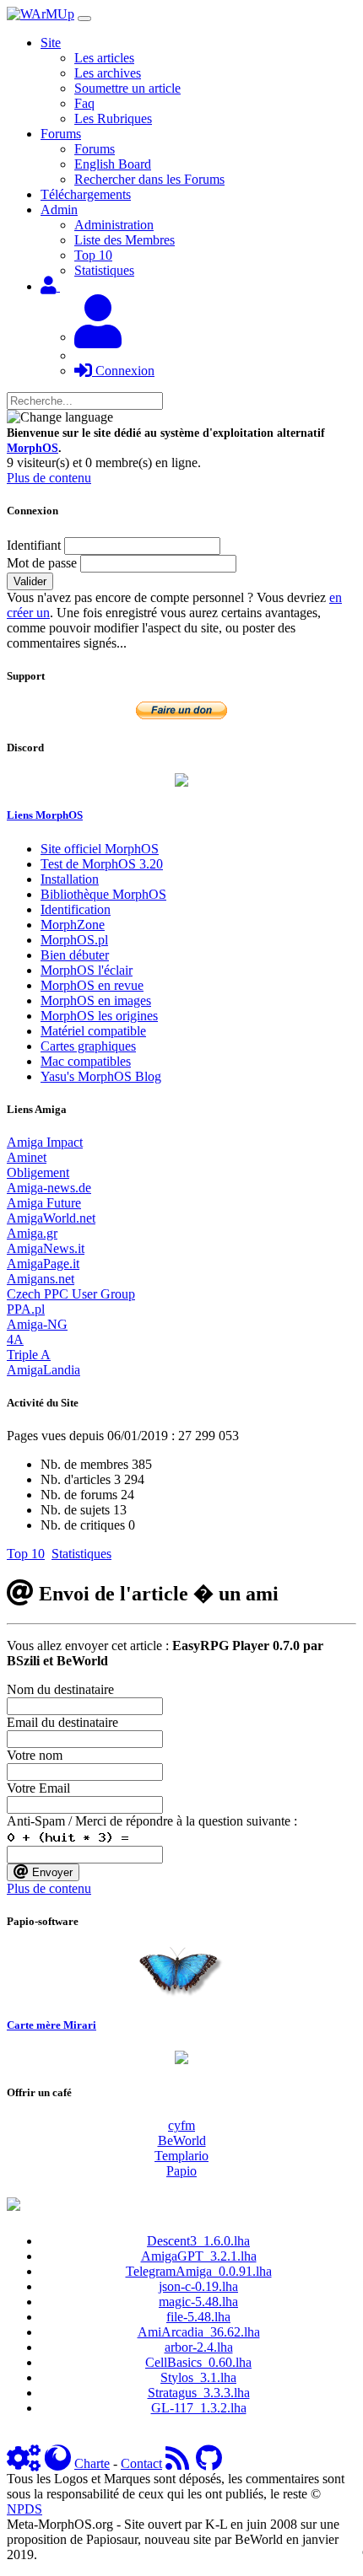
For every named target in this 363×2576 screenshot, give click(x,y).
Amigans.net (41, 1279)
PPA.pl (26, 1309)
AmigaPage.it (43, 1264)
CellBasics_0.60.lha (198, 2362)
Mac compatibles (86, 1061)
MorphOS (33, 448)
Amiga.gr (32, 1233)
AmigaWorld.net (51, 1218)
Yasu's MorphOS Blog (101, 1076)
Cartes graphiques (88, 1046)
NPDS (24, 2509)
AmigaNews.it (46, 1248)
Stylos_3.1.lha (198, 2377)
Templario (181, 2156)
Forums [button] (61, 134)
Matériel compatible (93, 1031)
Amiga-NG (37, 1324)
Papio (181, 2171)
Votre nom (35, 1755)
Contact (141, 2463)
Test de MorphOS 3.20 (102, 864)
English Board (113, 164)
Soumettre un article (127, 88)
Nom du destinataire (60, 1689)
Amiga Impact (45, 1142)
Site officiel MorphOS (100, 849)
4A (15, 1339)
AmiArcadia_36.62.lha (199, 2332)
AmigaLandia (43, 1370)
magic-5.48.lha (198, 2302)
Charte (92, 2463)
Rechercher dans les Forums (149, 179)
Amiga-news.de (49, 1188)
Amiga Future (44, 1203)
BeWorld (182, 2140)
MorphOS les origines (99, 1016)
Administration (114, 225)
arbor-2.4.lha (199, 2347)
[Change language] (60, 417)
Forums (95, 149)
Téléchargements (86, 194)
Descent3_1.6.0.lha (198, 2241)
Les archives (108, 73)
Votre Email (38, 1788)
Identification (76, 909)
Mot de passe (42, 563)
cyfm (181, 2125)
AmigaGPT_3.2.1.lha (199, 2256)
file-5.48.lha (198, 2317)
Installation (70, 879)
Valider (30, 581)
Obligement (38, 1172)
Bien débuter (75, 955)
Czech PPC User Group (71, 1294)
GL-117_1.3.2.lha (199, 2408)
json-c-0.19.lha (198, 2286)
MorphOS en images (96, 1000)
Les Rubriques (113, 118)
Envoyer (51, 1872)
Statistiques (104, 270)
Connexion (123, 371)
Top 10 (93, 255)
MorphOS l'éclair (87, 970)
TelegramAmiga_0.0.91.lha (199, 2271)
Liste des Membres (125, 240)
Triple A (29, 1355)
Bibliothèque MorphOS (103, 894)
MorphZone (73, 925)
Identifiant (34, 545)
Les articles (104, 58)
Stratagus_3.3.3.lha (199, 2393)
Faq (84, 103)
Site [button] (51, 43)
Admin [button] (59, 210)
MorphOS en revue (92, 985)
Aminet (27, 1157)
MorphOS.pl (74, 940)
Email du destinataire (62, 1722)
